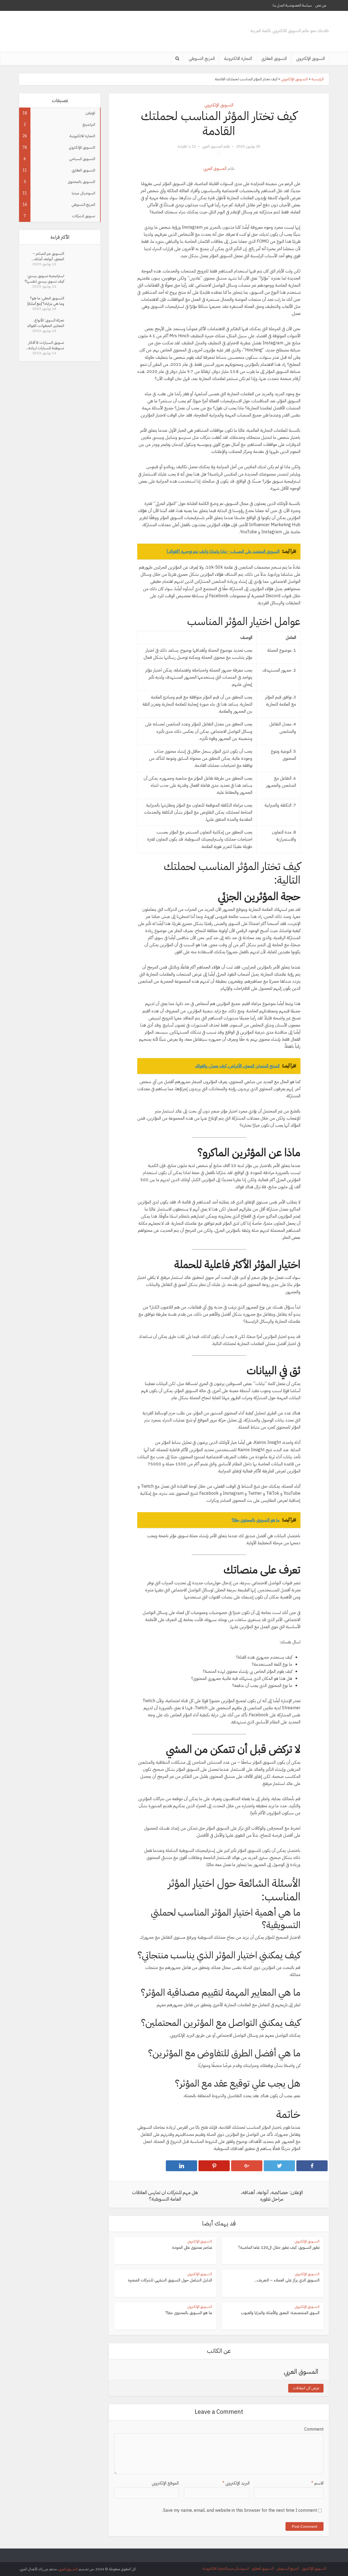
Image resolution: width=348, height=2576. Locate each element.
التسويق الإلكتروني (310, 59)
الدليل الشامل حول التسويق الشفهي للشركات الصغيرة (170, 2280)
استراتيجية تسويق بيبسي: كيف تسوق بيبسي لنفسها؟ (44, 279)
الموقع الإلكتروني (165, 2483)
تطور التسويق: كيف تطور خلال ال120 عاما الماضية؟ (279, 2247)
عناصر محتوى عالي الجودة (192, 2247)
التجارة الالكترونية (238, 59)
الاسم (317, 2483)
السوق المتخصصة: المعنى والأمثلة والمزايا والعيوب (280, 2313)
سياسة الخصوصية (299, 5)
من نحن (321, 5)
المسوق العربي (212, 146)
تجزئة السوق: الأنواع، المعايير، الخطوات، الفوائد (46, 323)
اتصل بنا (279, 5)
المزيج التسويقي (202, 59)
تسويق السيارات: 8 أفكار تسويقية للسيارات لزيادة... (45, 345)
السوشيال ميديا (238, 2569)
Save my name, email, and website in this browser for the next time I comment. (240, 2510)
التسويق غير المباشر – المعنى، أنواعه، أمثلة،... (48, 256)
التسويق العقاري (274, 59)
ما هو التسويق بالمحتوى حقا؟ (189, 2313)
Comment (314, 2429)
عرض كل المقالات (306, 2388)
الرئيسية (318, 79)
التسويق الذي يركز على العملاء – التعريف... (287, 2280)
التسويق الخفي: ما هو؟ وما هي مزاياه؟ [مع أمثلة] (46, 301)
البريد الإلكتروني (236, 2483)
